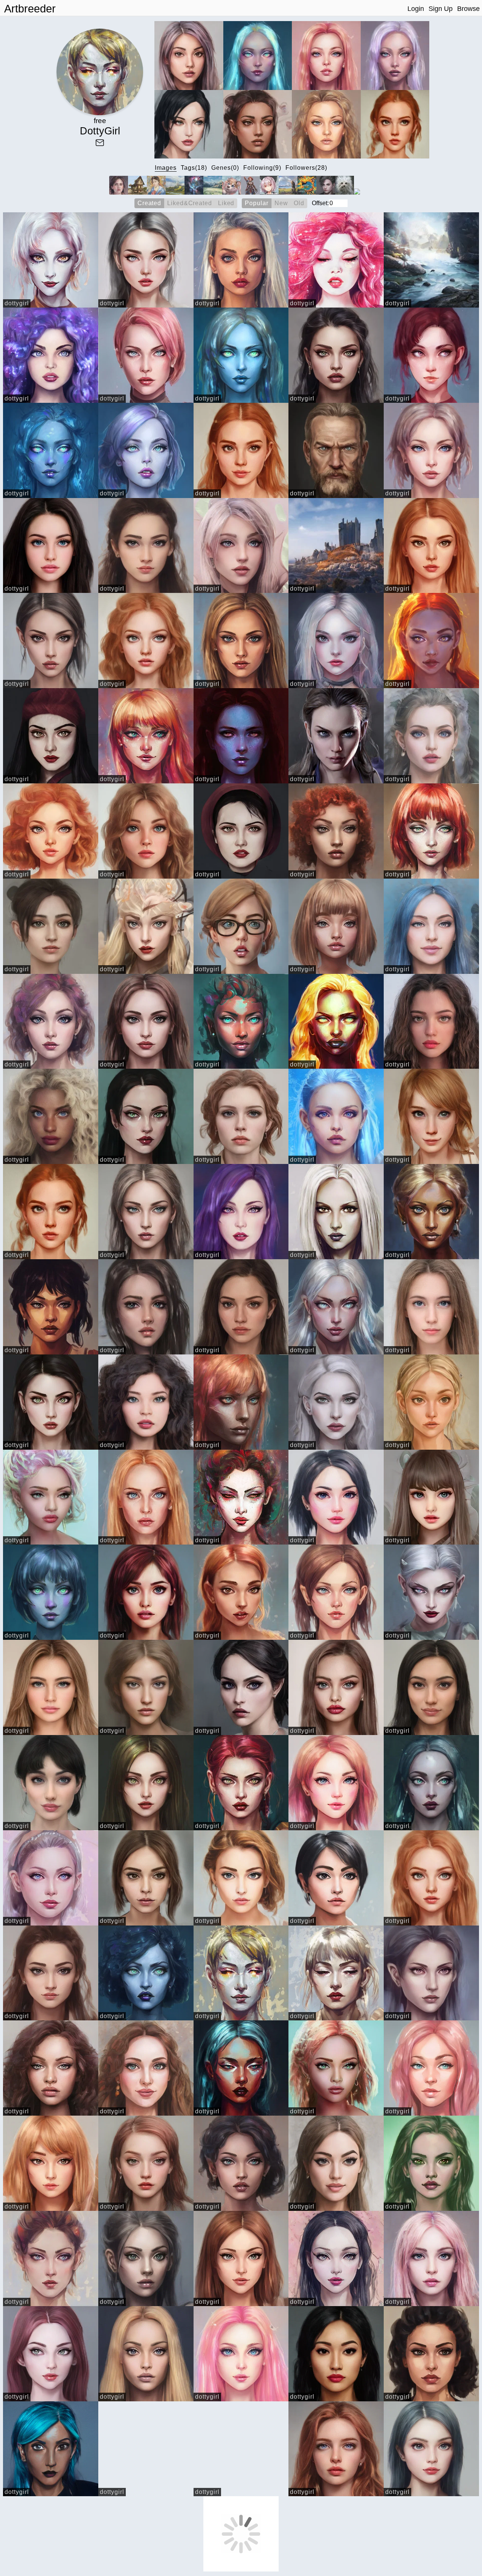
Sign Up (441, 9)
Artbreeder (30, 9)
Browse (468, 9)
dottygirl (17, 303)
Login (416, 9)
